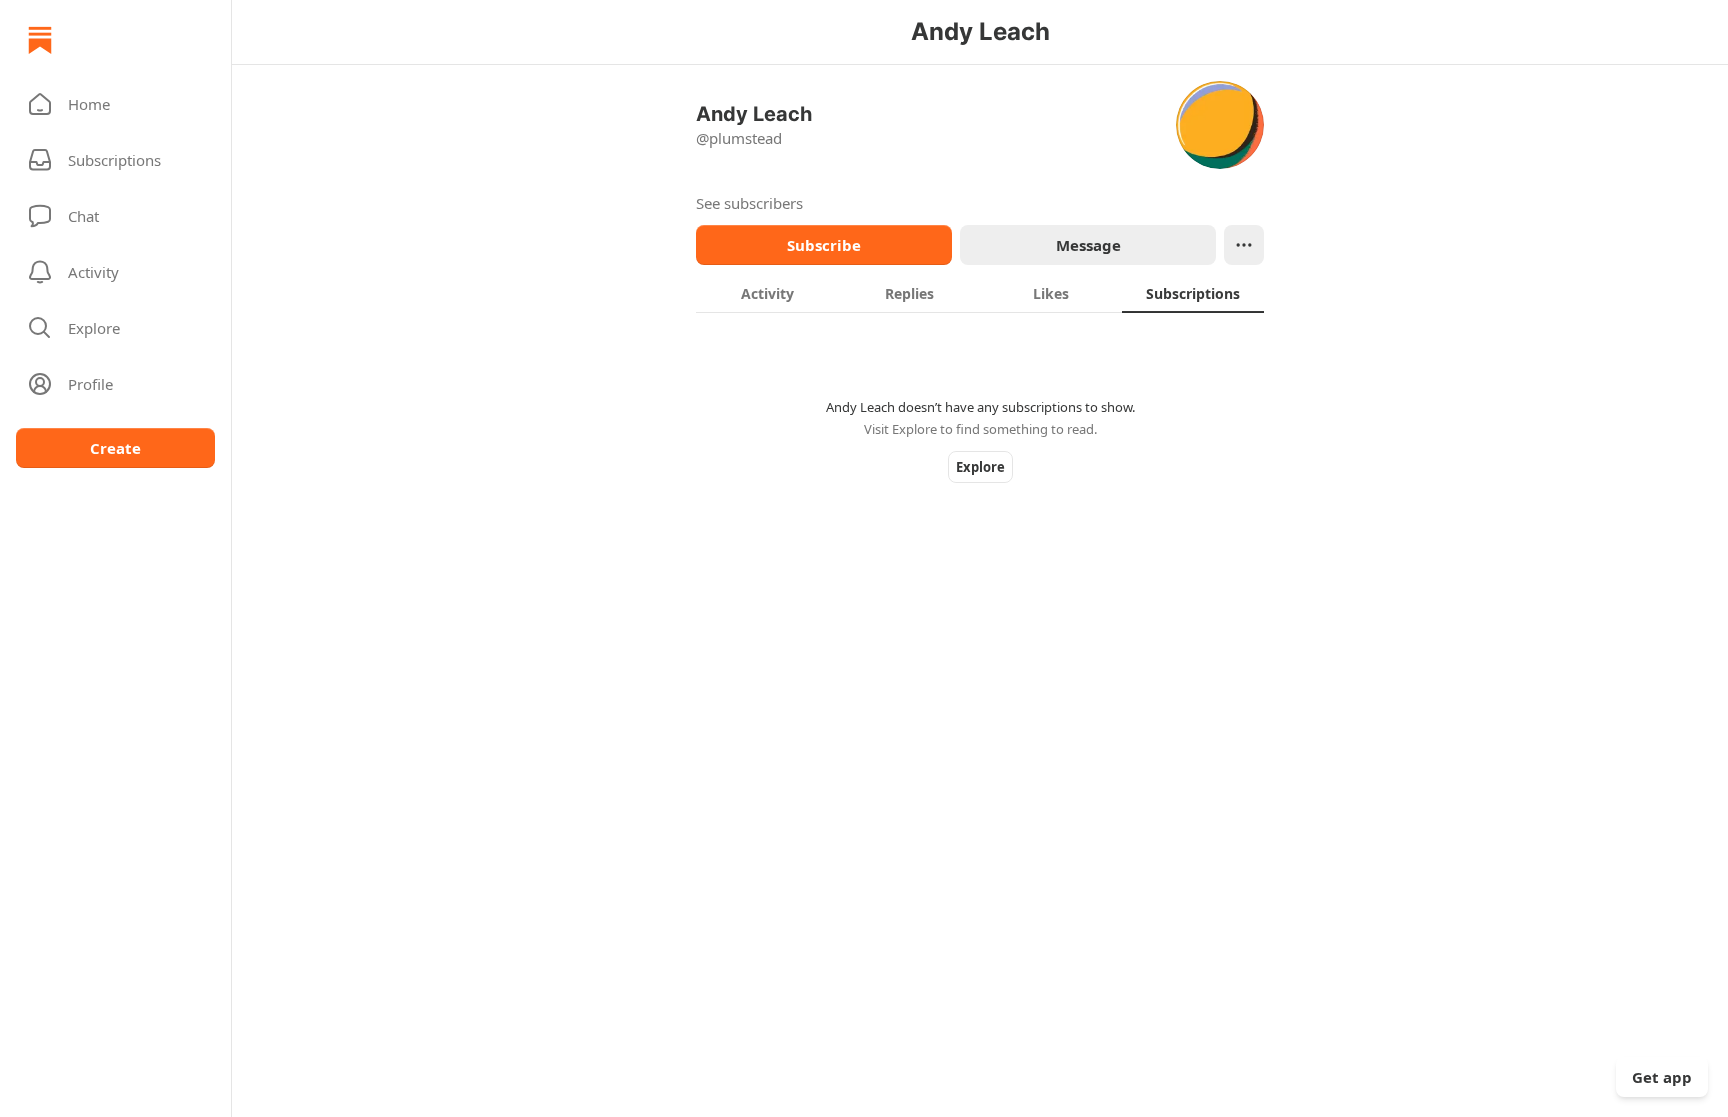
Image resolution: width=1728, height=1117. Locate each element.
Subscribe (824, 245)
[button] (115, 104)
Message (1088, 245)
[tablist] (980, 293)
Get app (1662, 1077)
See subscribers (749, 203)
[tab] (767, 293)
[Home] (40, 40)
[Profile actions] (1244, 245)
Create (115, 448)
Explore (980, 467)
